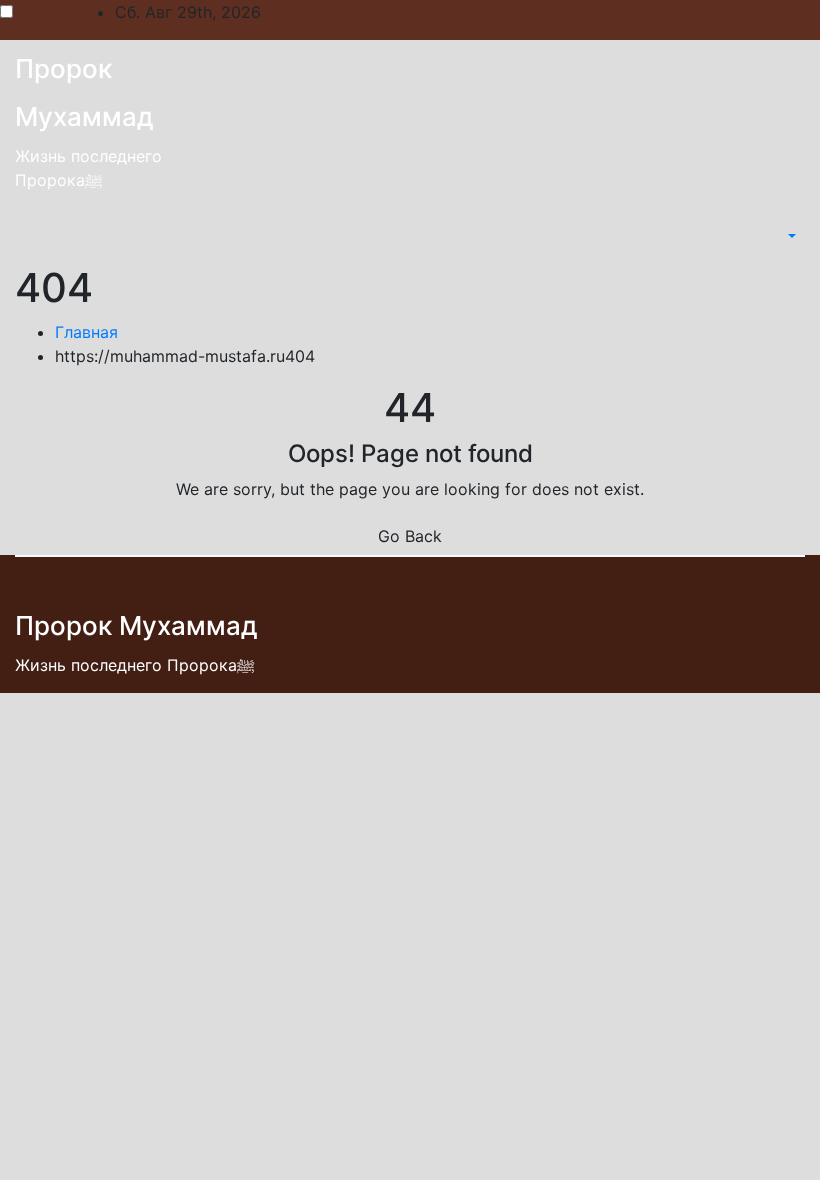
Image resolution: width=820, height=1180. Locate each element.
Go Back (410, 536)
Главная (86, 332)
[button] (790, 236)
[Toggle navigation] (771, 236)
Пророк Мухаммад (136, 625)
